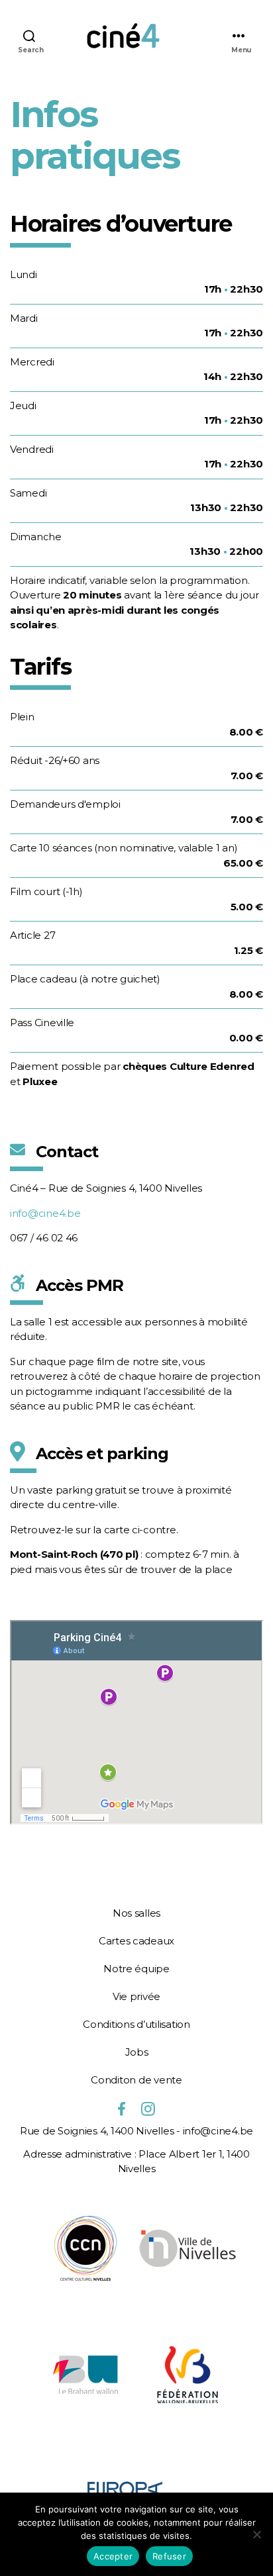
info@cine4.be (45, 1213)
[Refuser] (256, 2534)
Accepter (113, 2556)
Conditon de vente (136, 2080)
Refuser (169, 2556)
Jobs (137, 2052)
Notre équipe (136, 1969)
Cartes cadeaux (136, 1941)
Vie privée (136, 1996)
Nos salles (136, 1913)
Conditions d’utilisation (136, 2024)
